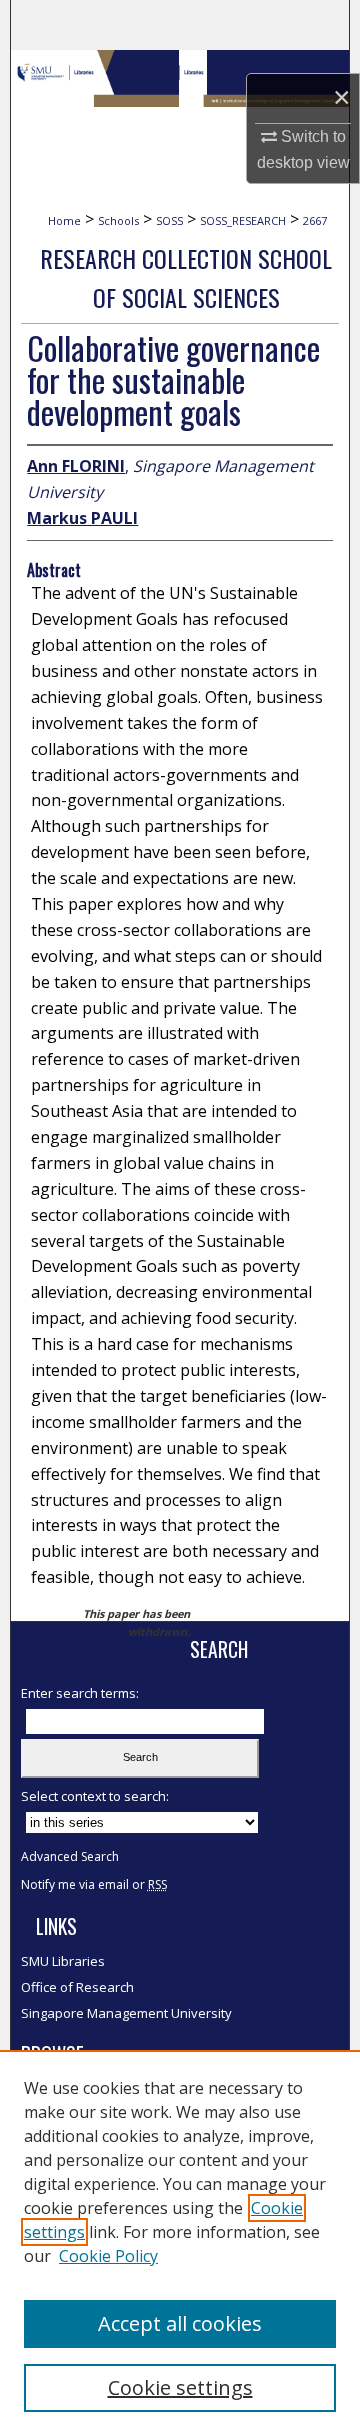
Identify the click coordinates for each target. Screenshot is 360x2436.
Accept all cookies (180, 2323)
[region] (180, 2243)
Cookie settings (180, 2387)
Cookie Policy (108, 2256)
